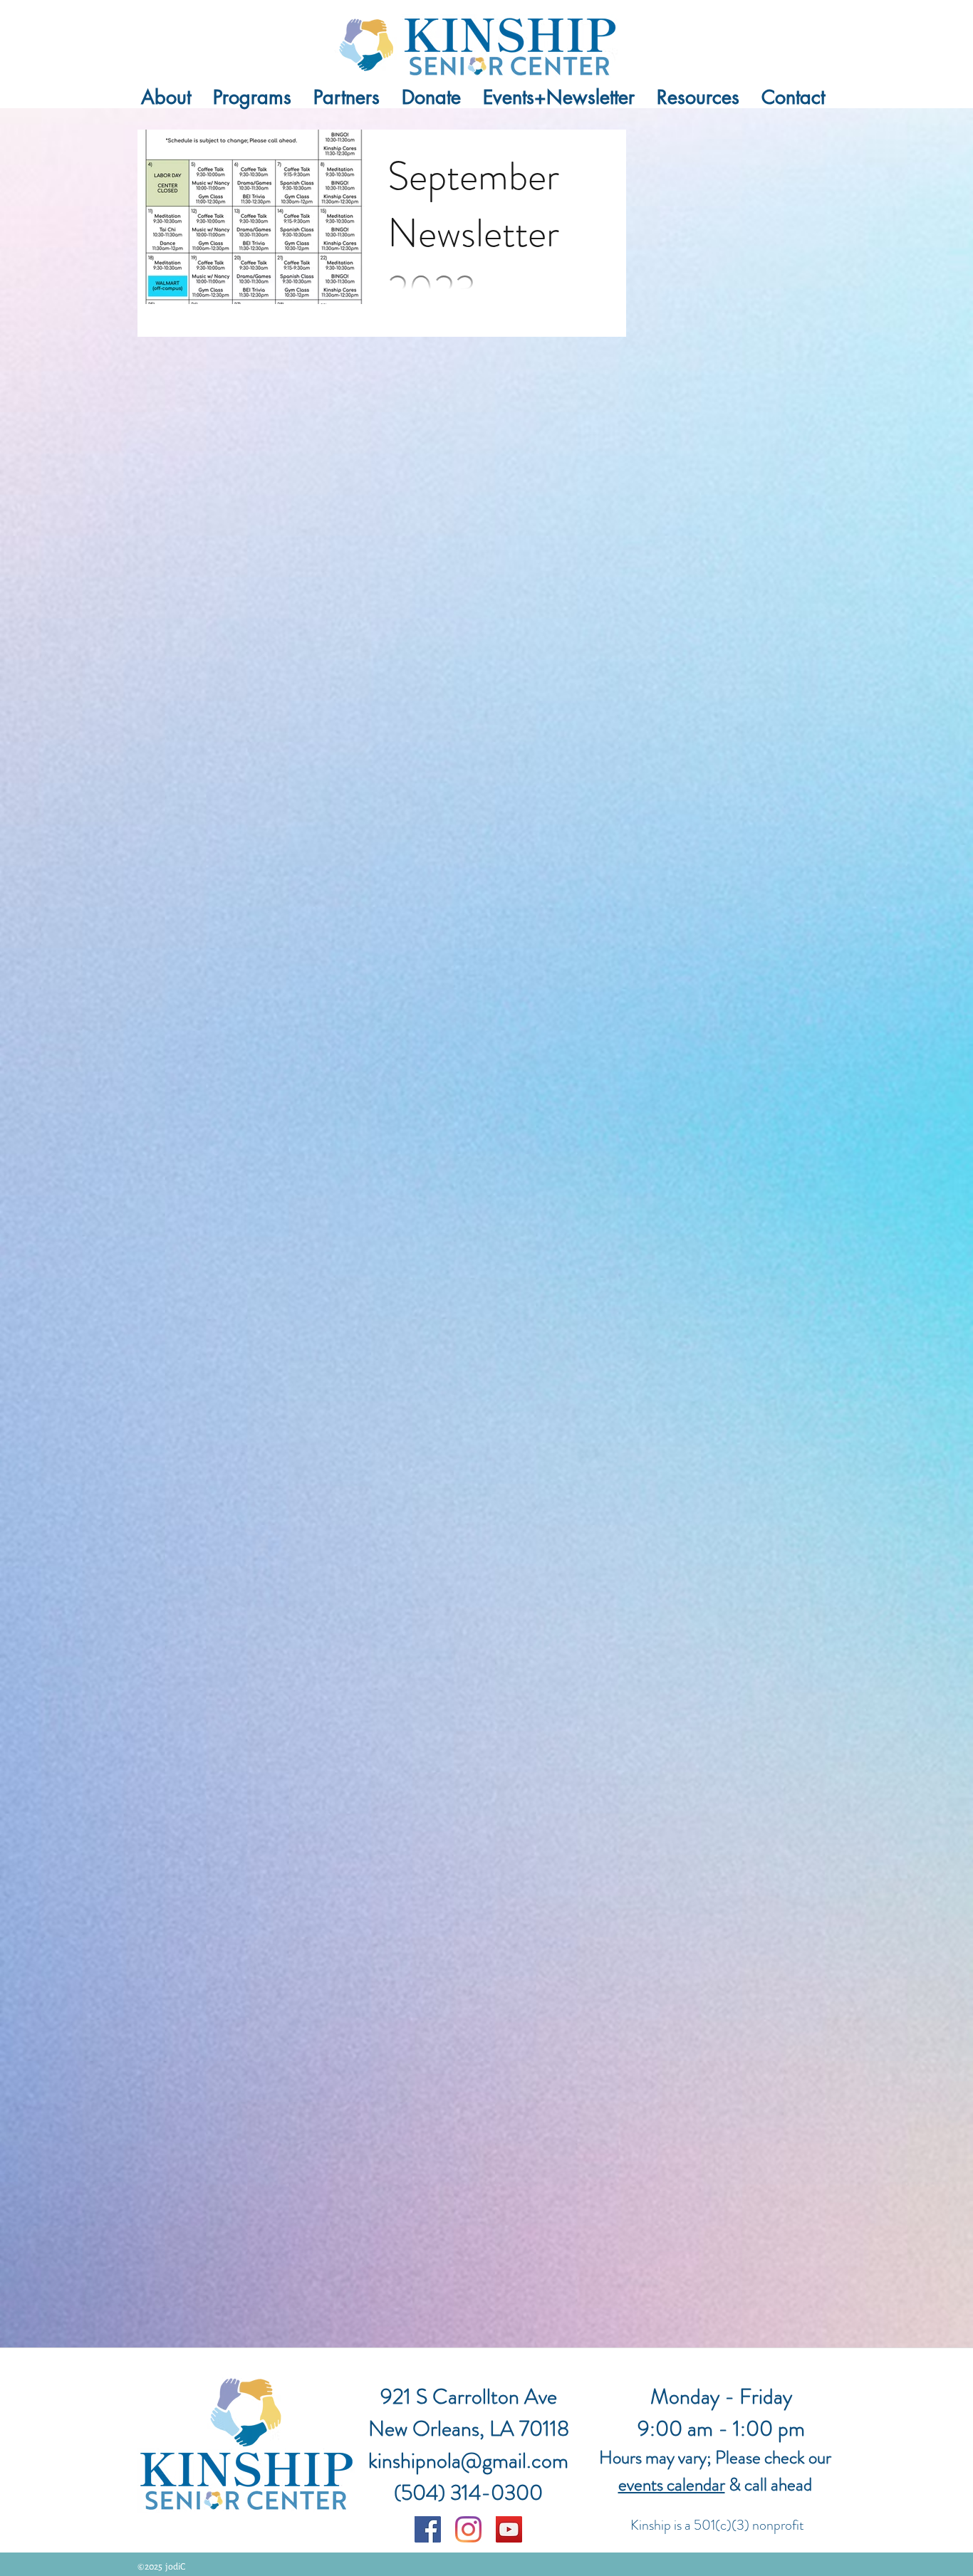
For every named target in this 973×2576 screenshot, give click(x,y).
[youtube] (509, 2529)
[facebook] (428, 2529)
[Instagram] (468, 2529)
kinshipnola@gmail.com (468, 2460)
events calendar (672, 2485)
